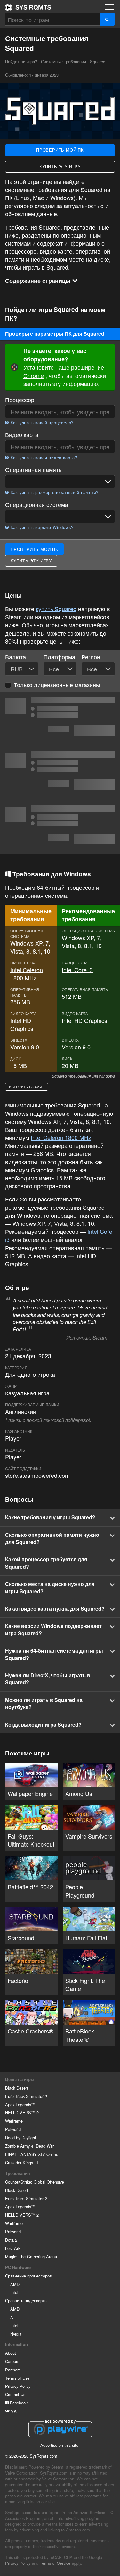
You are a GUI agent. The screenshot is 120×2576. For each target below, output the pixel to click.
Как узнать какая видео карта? (43, 458)
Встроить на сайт (27, 1087)
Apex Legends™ (20, 2105)
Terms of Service (55, 2563)
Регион (91, 657)
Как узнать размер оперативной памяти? (54, 492)
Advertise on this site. (60, 2445)
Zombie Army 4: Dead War (29, 2146)
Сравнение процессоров (28, 2276)
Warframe (14, 2121)
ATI (13, 2317)
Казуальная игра (27, 1393)
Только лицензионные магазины (57, 685)
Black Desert (17, 2088)
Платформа (59, 657)
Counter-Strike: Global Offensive (35, 2182)
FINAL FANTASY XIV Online (32, 2154)
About (11, 2353)
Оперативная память (33, 470)
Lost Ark (13, 2248)
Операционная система (37, 505)
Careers (12, 2361)
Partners (13, 2370)
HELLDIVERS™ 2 (22, 2113)
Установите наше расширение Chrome (64, 371)
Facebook (18, 2403)
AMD (15, 2284)
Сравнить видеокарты (26, 2300)
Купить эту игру (60, 167)
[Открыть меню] (110, 7)
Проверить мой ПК (60, 150)
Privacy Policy (18, 2386)
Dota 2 (11, 2240)
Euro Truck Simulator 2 (26, 2096)
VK (13, 2411)
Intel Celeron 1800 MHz (27, 974)
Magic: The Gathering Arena (31, 2256)
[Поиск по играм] (107, 19)
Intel (14, 2292)
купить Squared (56, 609)
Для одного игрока (30, 1374)
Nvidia (16, 2334)
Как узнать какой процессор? (41, 423)
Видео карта (22, 435)
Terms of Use (17, 2378)
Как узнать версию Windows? (41, 527)
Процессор (20, 400)
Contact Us (15, 2394)
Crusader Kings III (22, 2163)
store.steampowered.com (37, 1475)
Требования (18, 2173)
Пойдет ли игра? (28, 7)
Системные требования (64, 61)
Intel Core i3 (77, 970)
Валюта (16, 657)
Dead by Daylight (21, 2138)
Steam (100, 1338)
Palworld (13, 2129)
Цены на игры (20, 2079)
